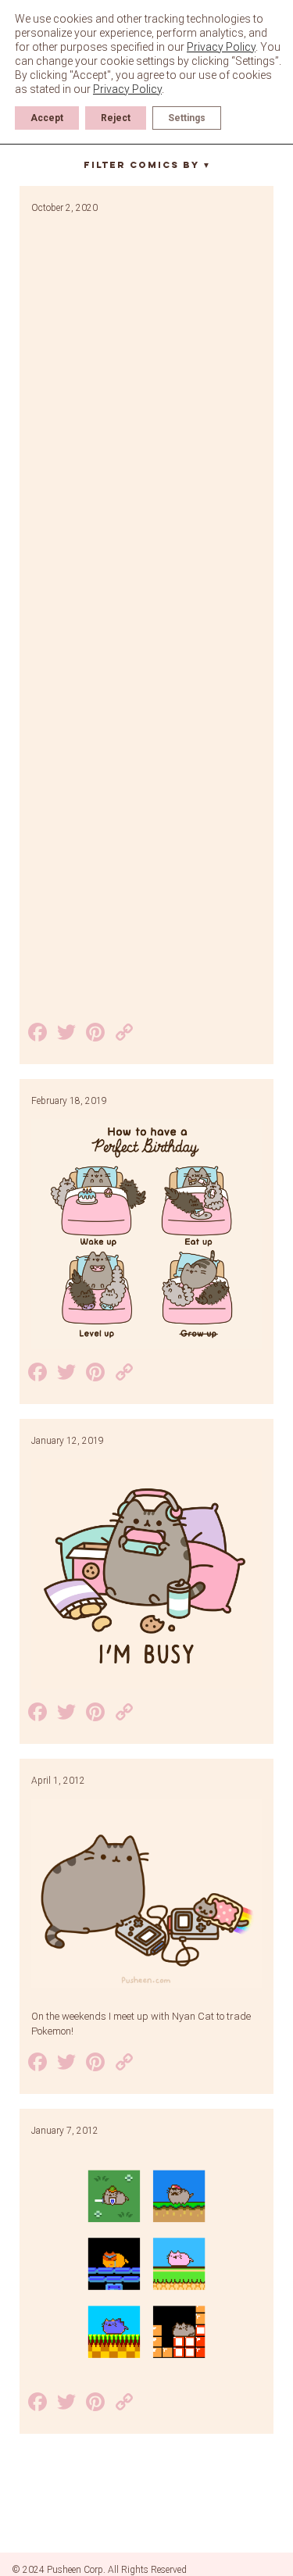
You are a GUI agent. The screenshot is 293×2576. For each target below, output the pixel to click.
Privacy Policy (221, 47)
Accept (47, 118)
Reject (116, 118)
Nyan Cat (193, 2016)
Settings (187, 118)
